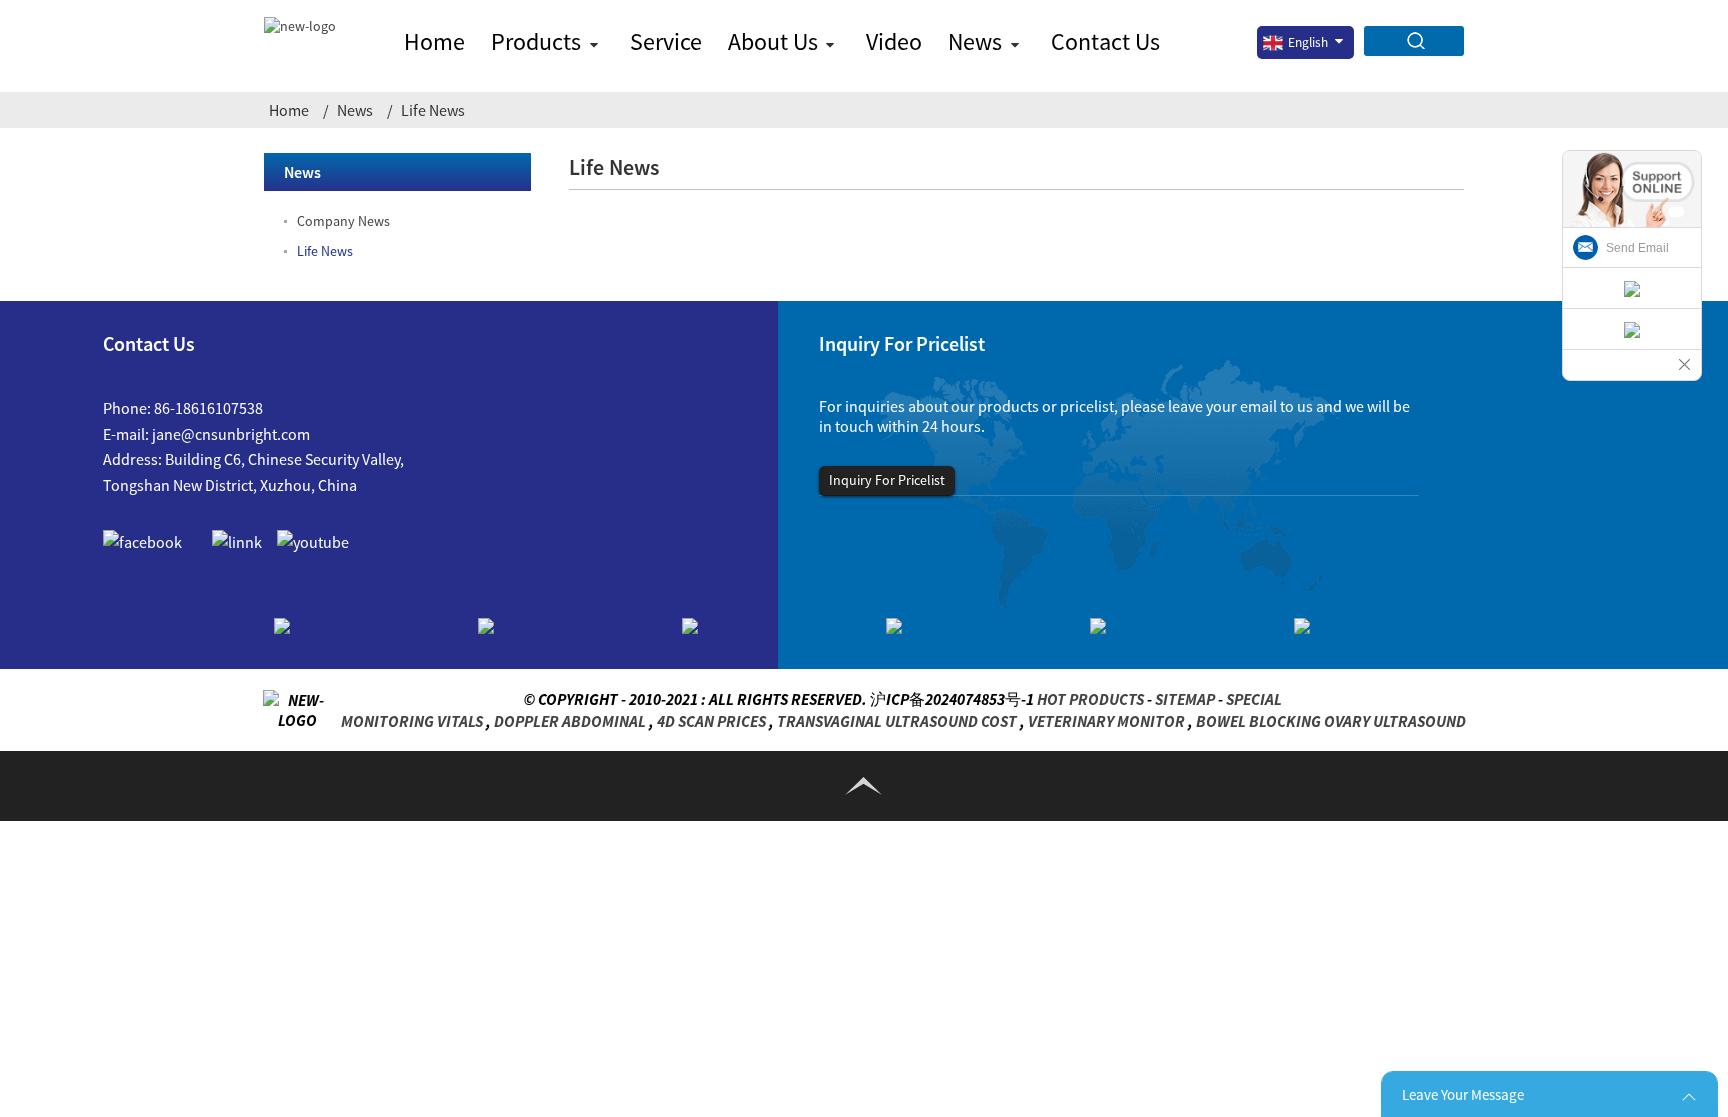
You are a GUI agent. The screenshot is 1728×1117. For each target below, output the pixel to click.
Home (434, 41)
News (975, 41)
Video (894, 41)
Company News (343, 221)
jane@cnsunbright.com (231, 434)
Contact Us (1105, 41)
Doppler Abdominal (570, 721)
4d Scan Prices (711, 721)
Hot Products (1090, 699)
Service (666, 41)
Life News (433, 110)
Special (1254, 699)
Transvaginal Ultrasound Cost (897, 721)
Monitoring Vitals (412, 721)
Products (536, 41)
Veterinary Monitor (1106, 721)
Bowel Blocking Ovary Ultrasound (1331, 721)
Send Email (1637, 248)
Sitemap (1185, 699)
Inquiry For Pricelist (887, 480)
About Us (773, 41)
